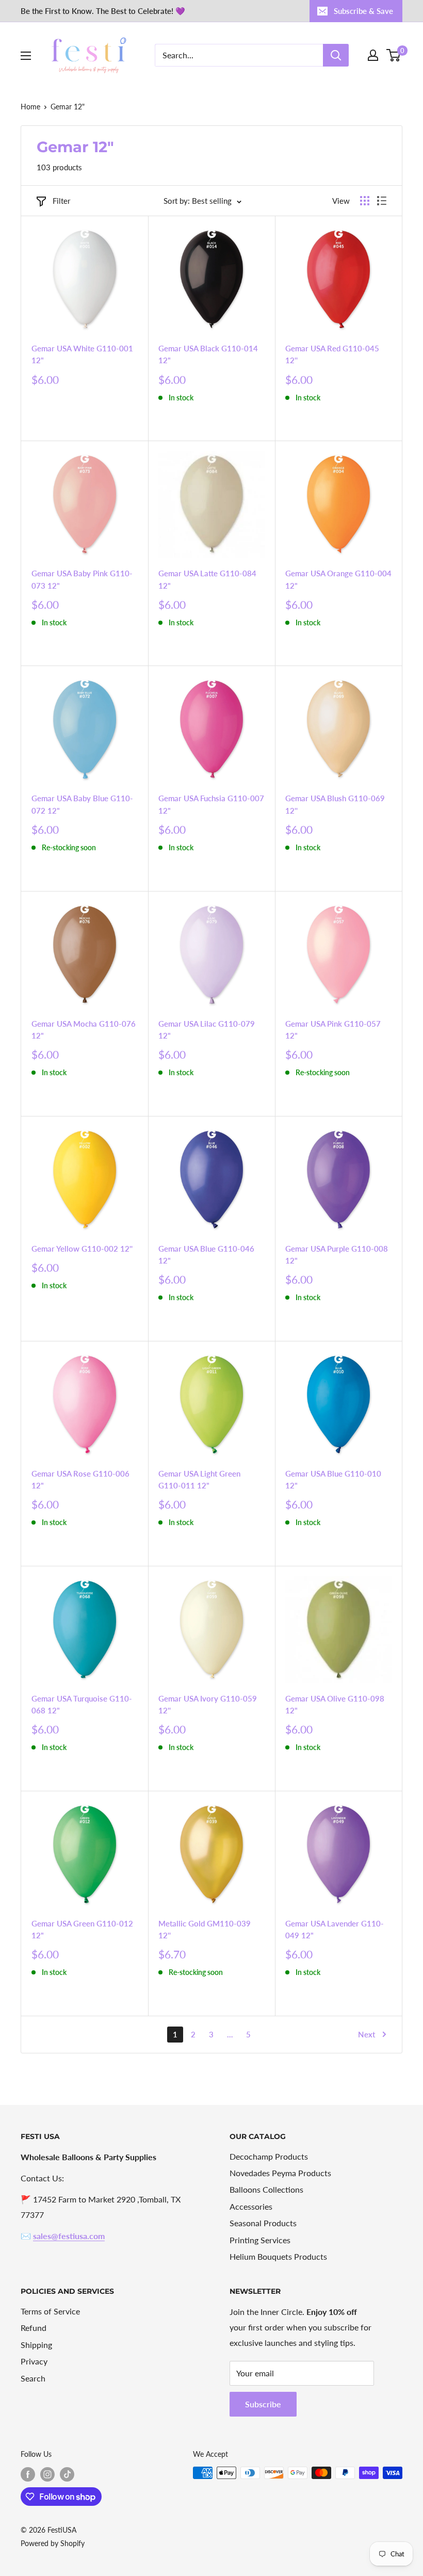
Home (30, 107)
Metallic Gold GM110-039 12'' (205, 1929)
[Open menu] (26, 56)
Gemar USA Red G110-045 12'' (332, 354)
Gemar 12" (68, 107)
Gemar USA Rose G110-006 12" (80, 1479)
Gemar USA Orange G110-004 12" (338, 579)
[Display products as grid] (365, 201)
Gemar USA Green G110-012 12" (82, 1929)
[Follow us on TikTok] (67, 2474)
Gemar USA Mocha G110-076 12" (84, 1030)
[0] (394, 55)
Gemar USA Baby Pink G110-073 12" (82, 579)
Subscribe (263, 2404)
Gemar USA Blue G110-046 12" (206, 1254)
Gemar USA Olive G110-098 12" (335, 1704)
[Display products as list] (382, 201)
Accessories (251, 2206)
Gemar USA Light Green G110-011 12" (199, 1479)
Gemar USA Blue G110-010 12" (333, 1479)
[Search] (336, 55)
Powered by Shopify (53, 2543)
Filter (61, 201)
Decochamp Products (269, 2156)
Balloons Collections (266, 2189)
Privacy (34, 2361)
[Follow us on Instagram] (47, 2474)
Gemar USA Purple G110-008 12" (337, 1254)
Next (367, 2034)
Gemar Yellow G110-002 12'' (82, 1249)
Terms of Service (50, 2311)
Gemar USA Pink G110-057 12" (333, 1030)
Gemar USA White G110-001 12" (82, 354)
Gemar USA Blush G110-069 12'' (335, 804)
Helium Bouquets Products (278, 2256)
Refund (34, 2328)
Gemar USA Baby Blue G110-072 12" (82, 804)
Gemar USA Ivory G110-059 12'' (208, 1704)
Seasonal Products (263, 2223)
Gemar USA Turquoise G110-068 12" (82, 1704)
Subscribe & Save (363, 11)
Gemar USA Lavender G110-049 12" (335, 1929)
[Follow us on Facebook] (28, 2474)
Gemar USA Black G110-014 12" (208, 354)
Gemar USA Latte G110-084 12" (207, 579)
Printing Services (260, 2240)
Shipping (36, 2345)
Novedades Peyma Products (280, 2173)
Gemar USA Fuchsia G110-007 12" (211, 804)
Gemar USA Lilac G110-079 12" (207, 1030)
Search (33, 2378)
